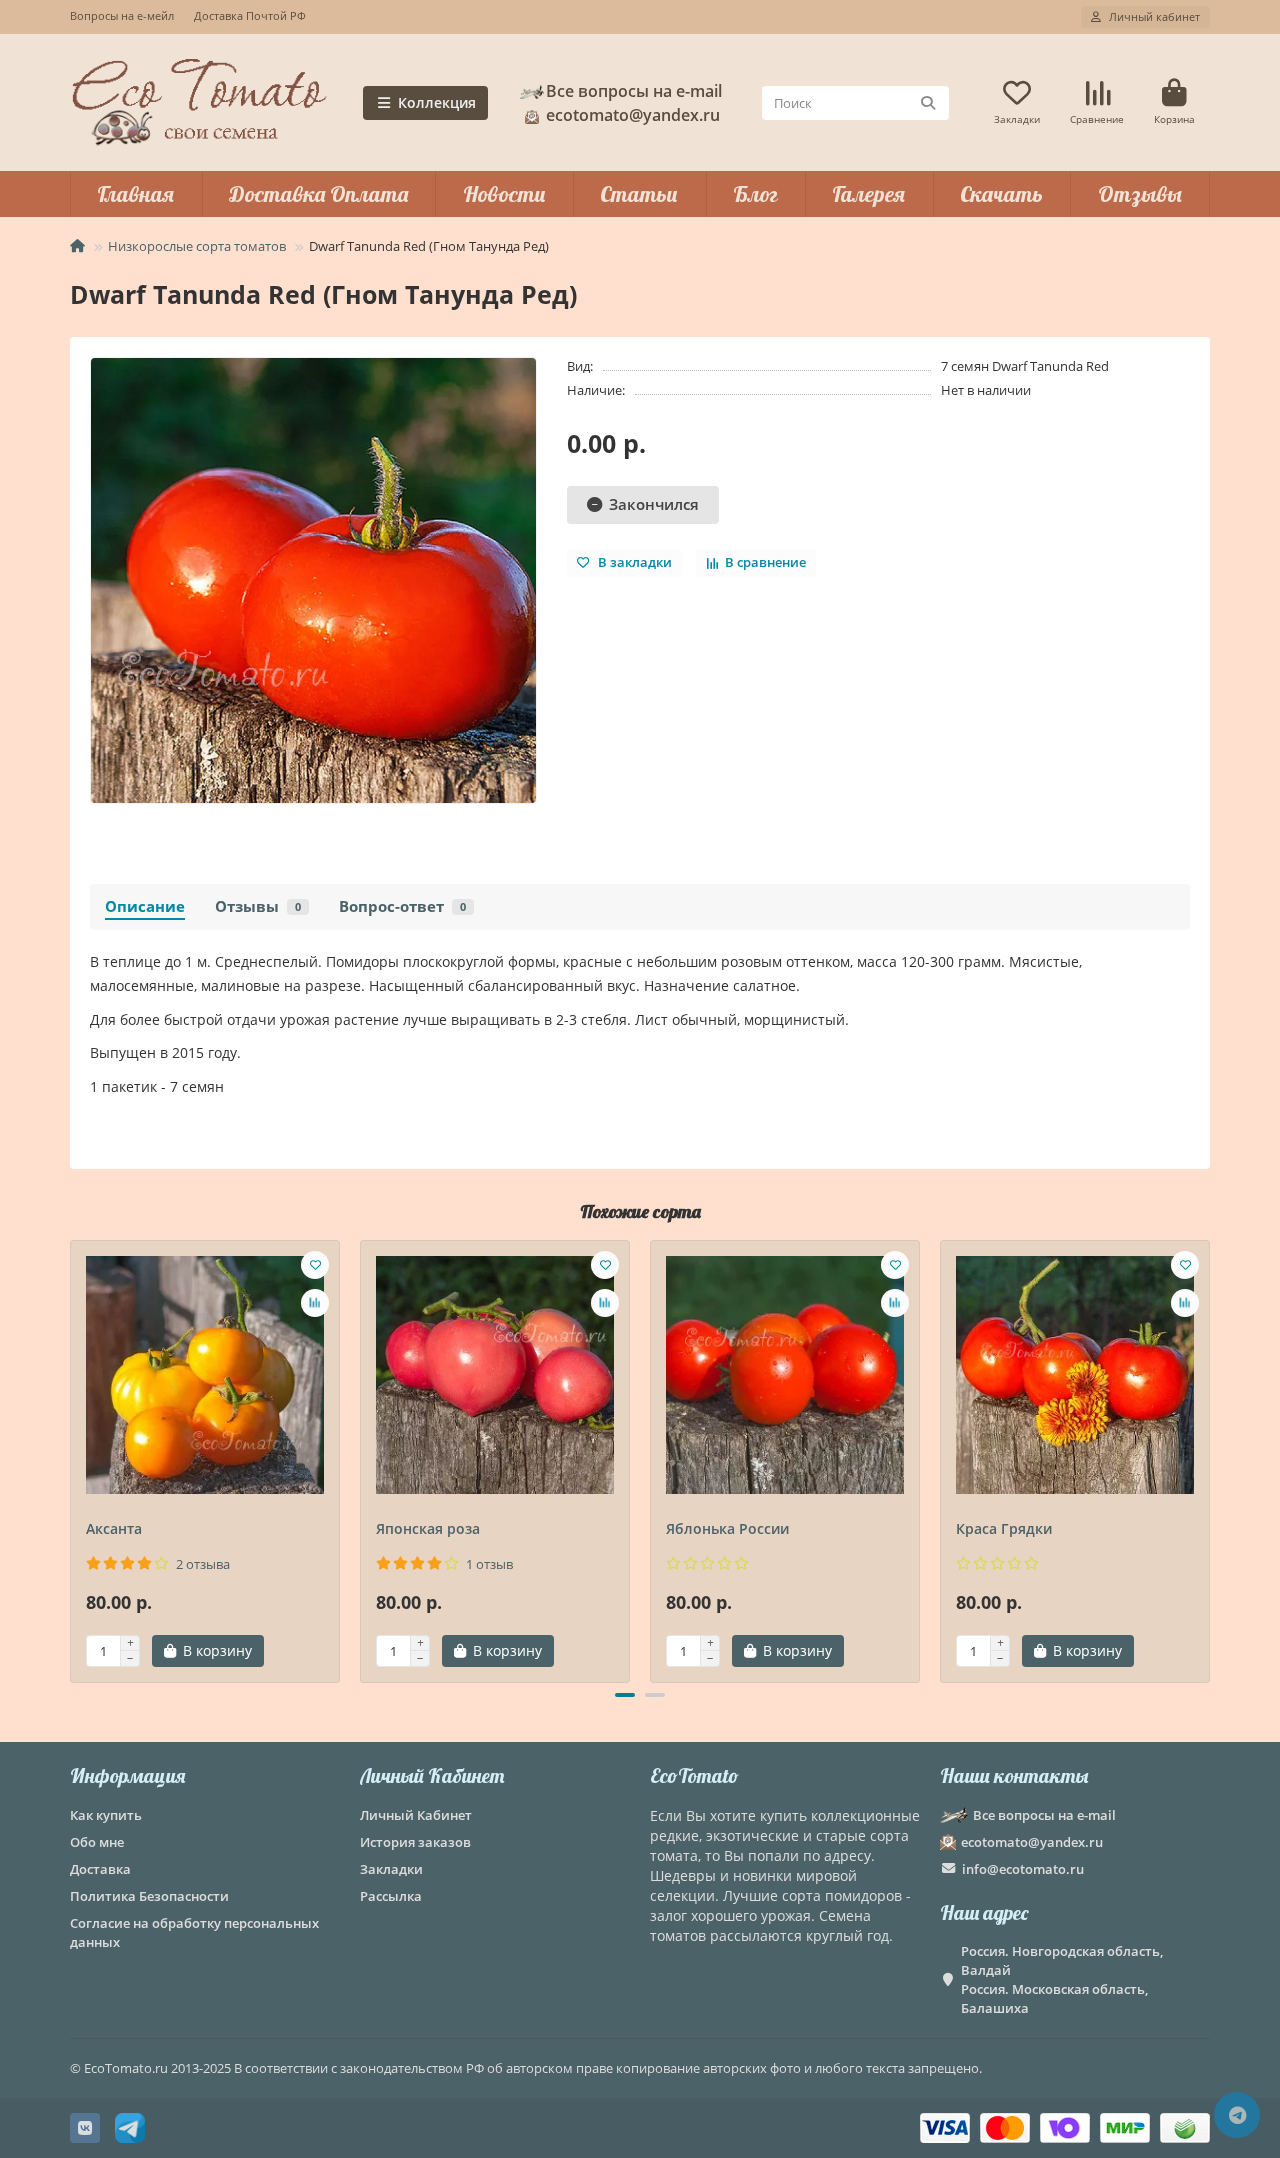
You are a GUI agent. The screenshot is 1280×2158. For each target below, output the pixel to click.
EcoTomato (694, 1775)
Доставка (100, 1869)
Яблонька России (727, 1528)
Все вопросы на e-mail (634, 91)
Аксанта (114, 1528)
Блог (755, 194)
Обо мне (97, 1842)
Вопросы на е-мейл (122, 15)
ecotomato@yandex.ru (1032, 1842)
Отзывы (1140, 194)
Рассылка (391, 1896)
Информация (127, 1775)
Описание (145, 906)
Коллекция (437, 102)
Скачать (1001, 194)
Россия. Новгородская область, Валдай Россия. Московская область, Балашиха (1062, 1979)
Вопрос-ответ (402, 906)
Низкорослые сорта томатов (197, 246)
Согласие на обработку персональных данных (194, 1932)
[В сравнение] (315, 1303)
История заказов (415, 1842)
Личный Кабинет (432, 1775)
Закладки (391, 1869)
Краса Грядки (1004, 1528)
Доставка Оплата (318, 194)
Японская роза (428, 1528)
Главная (135, 194)
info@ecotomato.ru (1023, 1869)
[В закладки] (315, 1265)
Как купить (106, 1815)
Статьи (639, 194)
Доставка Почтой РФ (250, 15)
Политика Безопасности (149, 1896)
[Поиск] (928, 103)
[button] (72, 1459)
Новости (504, 194)
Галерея (868, 194)
